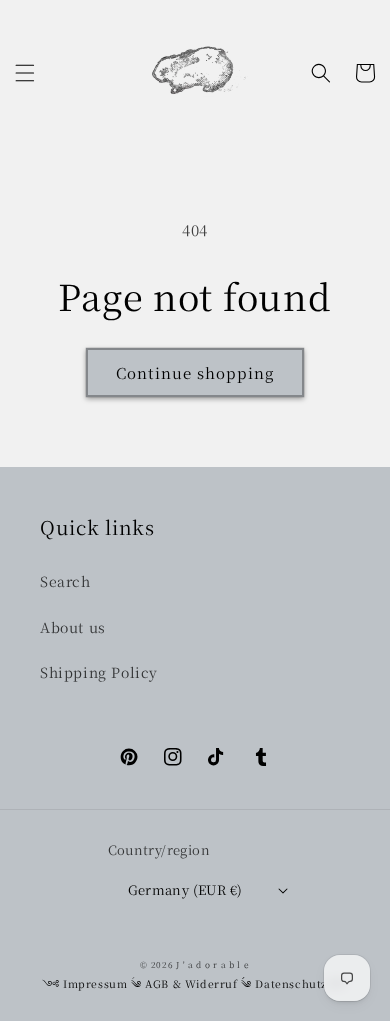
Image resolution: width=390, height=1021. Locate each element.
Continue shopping (195, 372)
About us (73, 627)
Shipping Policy (99, 672)
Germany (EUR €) (185, 889)
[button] (25, 73)
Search (65, 581)
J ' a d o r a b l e (212, 964)
